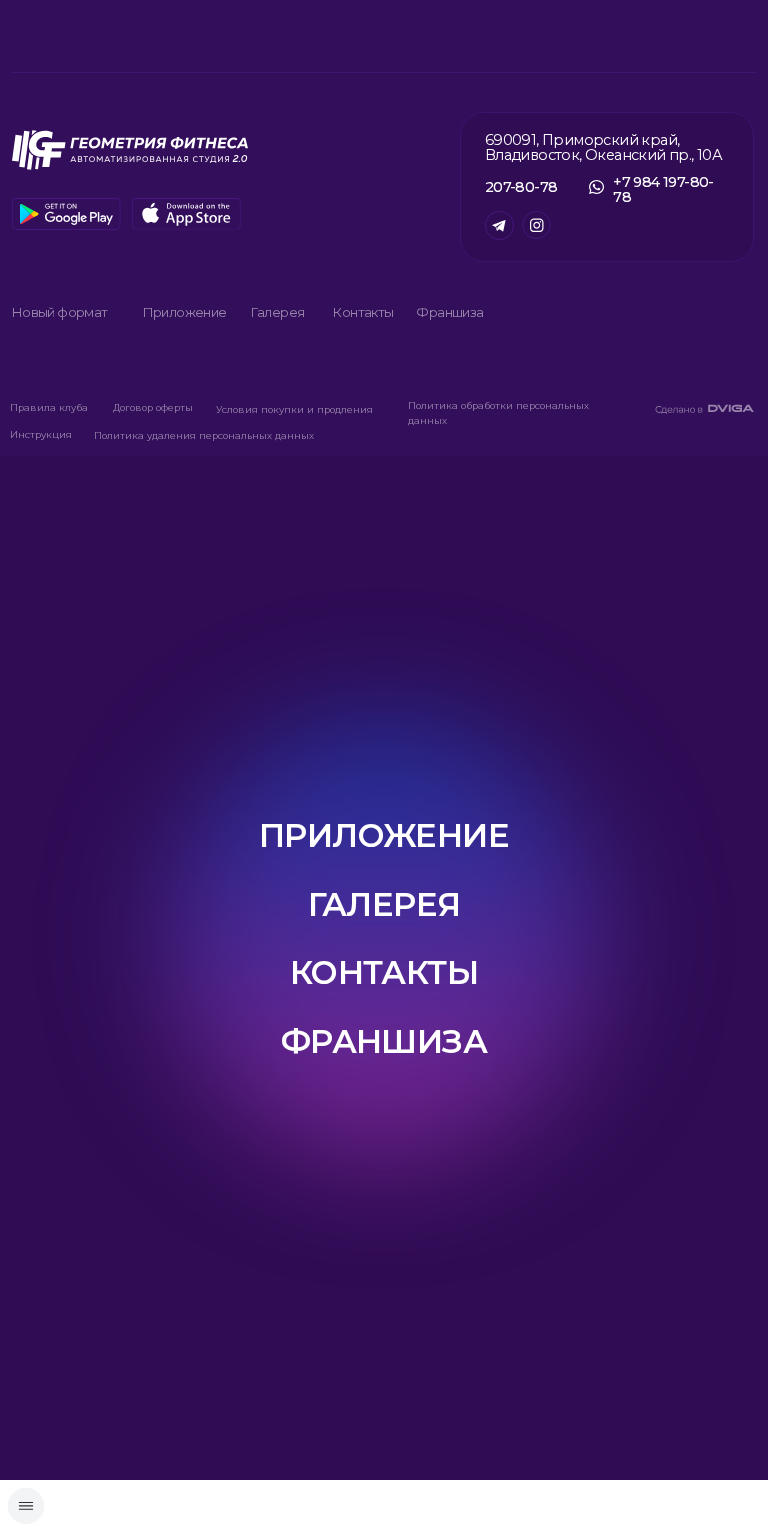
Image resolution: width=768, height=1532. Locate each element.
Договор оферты (153, 407)
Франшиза (449, 312)
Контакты (362, 312)
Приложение (184, 312)
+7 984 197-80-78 (663, 189)
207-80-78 (521, 187)
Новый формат (59, 312)
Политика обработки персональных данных (498, 413)
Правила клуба (49, 407)
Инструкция (41, 434)
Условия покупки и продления (294, 409)
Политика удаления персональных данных (204, 435)
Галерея (277, 312)
